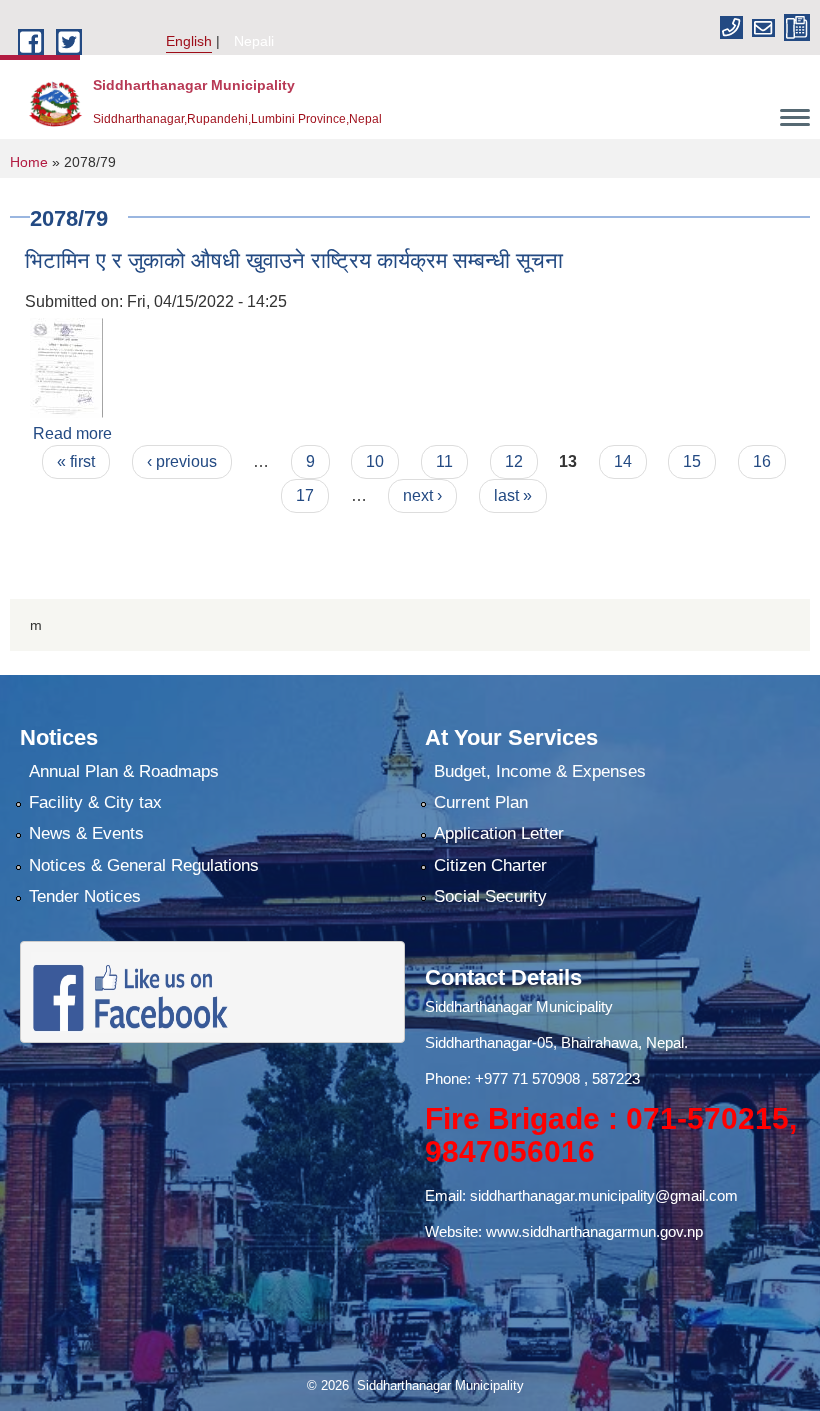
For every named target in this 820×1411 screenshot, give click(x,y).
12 (514, 461)
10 (375, 461)
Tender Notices (85, 896)
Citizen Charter (490, 865)
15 (692, 461)
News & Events (86, 833)
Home (29, 162)
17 (305, 495)
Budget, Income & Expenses (540, 771)
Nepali (254, 41)
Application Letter (499, 833)
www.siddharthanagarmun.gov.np (594, 1231)
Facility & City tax (95, 802)
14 (623, 461)
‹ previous (182, 461)
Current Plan (481, 802)
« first (76, 461)
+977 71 (503, 1078)
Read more (72, 433)
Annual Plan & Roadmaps (124, 771)
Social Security (490, 896)
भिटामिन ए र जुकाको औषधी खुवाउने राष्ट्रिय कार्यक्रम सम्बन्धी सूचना (294, 260)
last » (513, 495)
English (189, 41)
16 (762, 461)
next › (422, 495)
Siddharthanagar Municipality (519, 1006)
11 (444, 461)
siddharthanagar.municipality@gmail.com (604, 1195)
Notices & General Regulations (144, 865)
